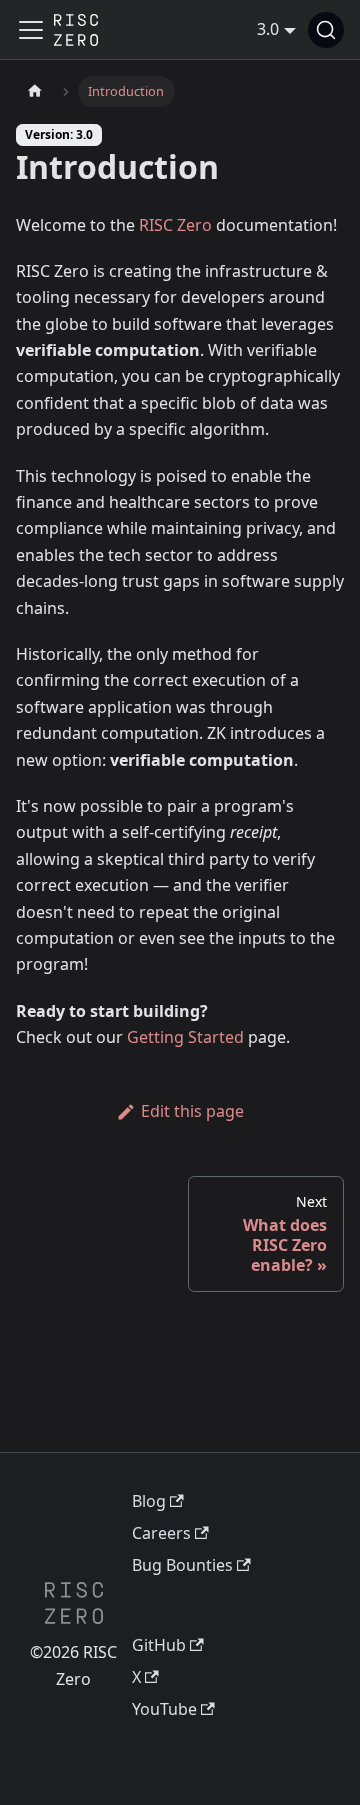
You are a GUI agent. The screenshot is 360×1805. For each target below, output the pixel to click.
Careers (161, 1533)
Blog (149, 1501)
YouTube (164, 1709)
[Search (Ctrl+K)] (326, 30)
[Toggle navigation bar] (31, 30)
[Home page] (35, 91)
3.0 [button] (268, 29)
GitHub (159, 1645)
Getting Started (185, 1037)
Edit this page (192, 1111)
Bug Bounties (182, 1565)
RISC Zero (175, 225)
